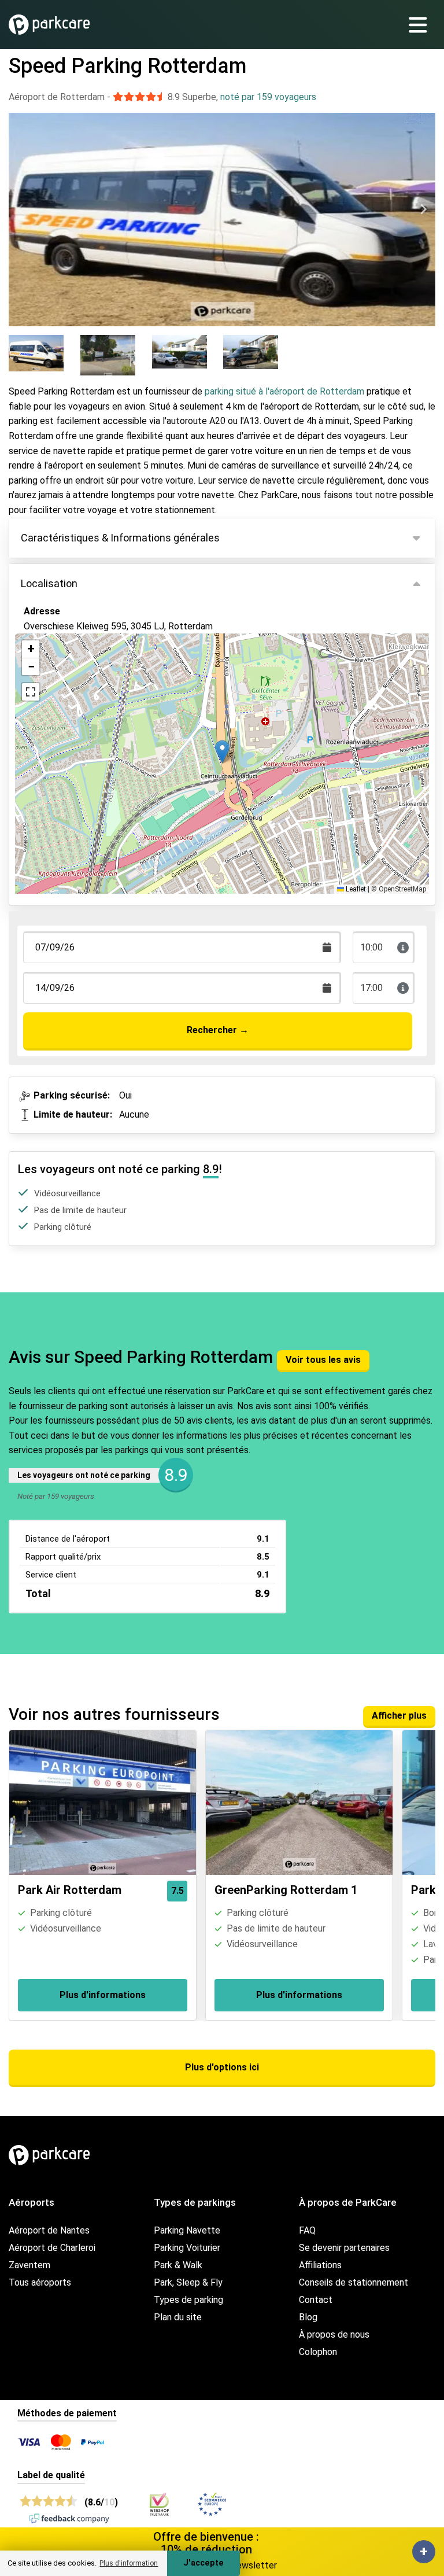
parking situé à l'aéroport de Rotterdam (284, 391)
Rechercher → (218, 1030)
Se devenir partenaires (344, 2248)
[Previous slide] (21, 209)
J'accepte (203, 2563)
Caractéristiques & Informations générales (120, 538)
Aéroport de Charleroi (52, 2248)
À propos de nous (334, 2334)
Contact (316, 2300)
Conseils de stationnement (354, 2282)
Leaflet (355, 889)
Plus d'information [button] (129, 2563)
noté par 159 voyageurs (268, 97)
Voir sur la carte (66, 681)
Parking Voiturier (187, 2248)
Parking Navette (187, 2230)
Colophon (318, 2352)
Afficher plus (399, 1716)
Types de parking (188, 2300)
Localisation (49, 583)
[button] (222, 752)
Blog (308, 2317)
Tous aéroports (40, 2282)
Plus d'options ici (222, 2067)
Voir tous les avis (323, 1360)
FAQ (307, 2230)
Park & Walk (178, 2265)
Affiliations (320, 2265)
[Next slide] (423, 209)
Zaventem (29, 2265)
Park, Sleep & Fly (188, 2282)
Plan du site (178, 2317)
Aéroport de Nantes (49, 2230)
